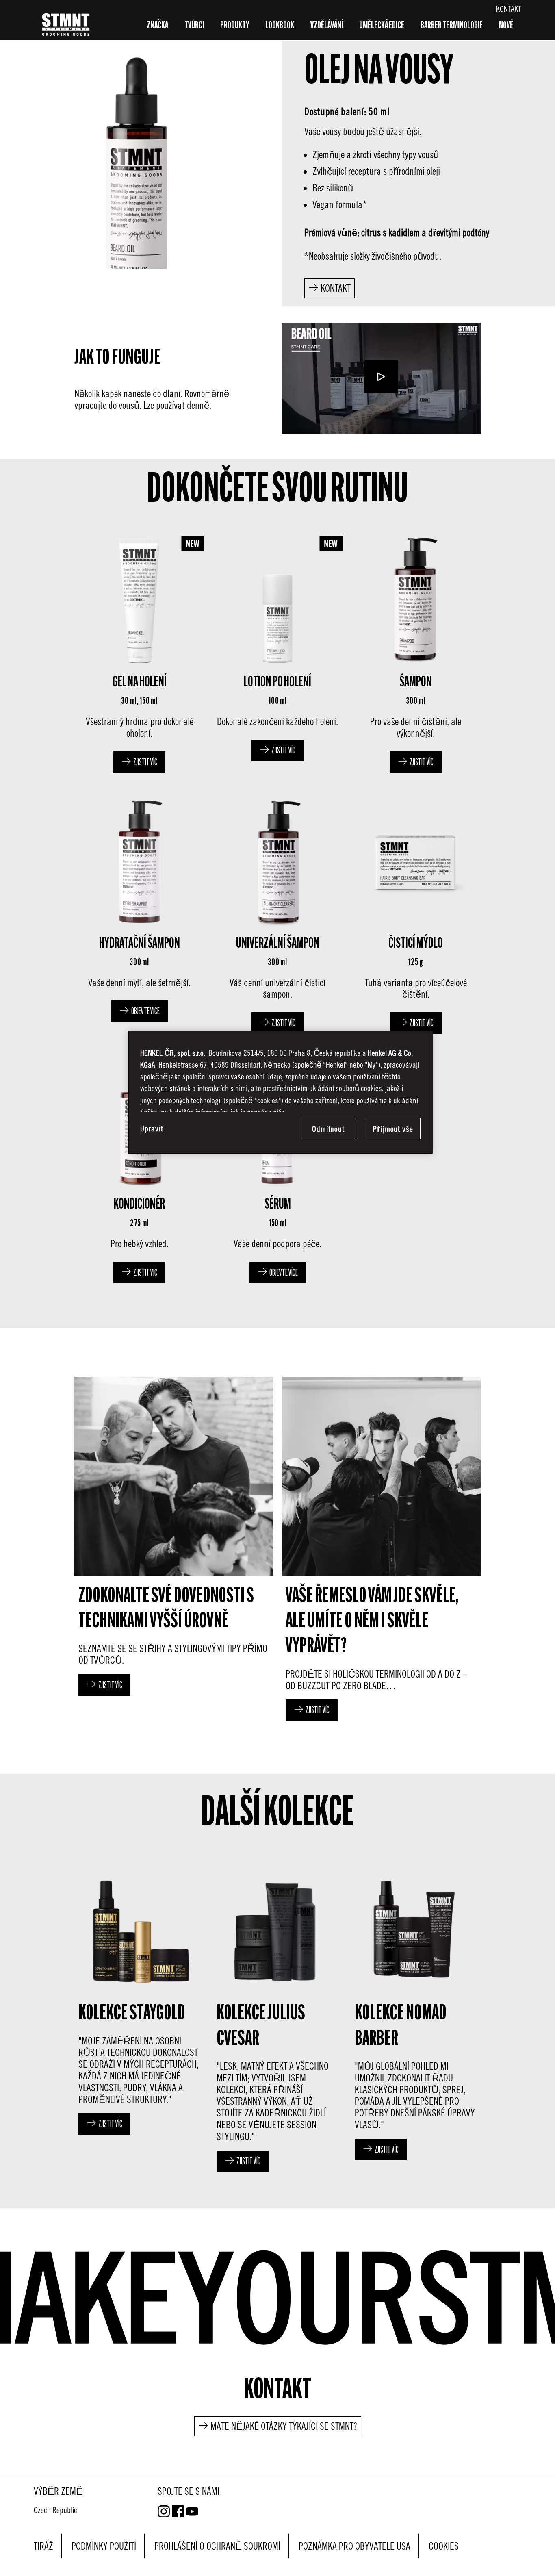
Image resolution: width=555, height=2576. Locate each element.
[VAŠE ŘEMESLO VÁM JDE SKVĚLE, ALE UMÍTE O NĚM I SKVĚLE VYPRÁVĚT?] (381, 1551)
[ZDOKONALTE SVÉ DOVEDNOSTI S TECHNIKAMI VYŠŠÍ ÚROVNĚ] (174, 1551)
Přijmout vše (393, 1129)
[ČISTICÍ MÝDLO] (416, 914)
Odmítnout (328, 1129)
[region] (280, 1092)
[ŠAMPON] (416, 652)
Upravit (152, 1128)
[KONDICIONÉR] (139, 1169)
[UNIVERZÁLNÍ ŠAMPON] (277, 914)
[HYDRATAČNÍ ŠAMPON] (139, 914)
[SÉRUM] (277, 1169)
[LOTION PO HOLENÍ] (277, 652)
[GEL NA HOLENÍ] (139, 652)
